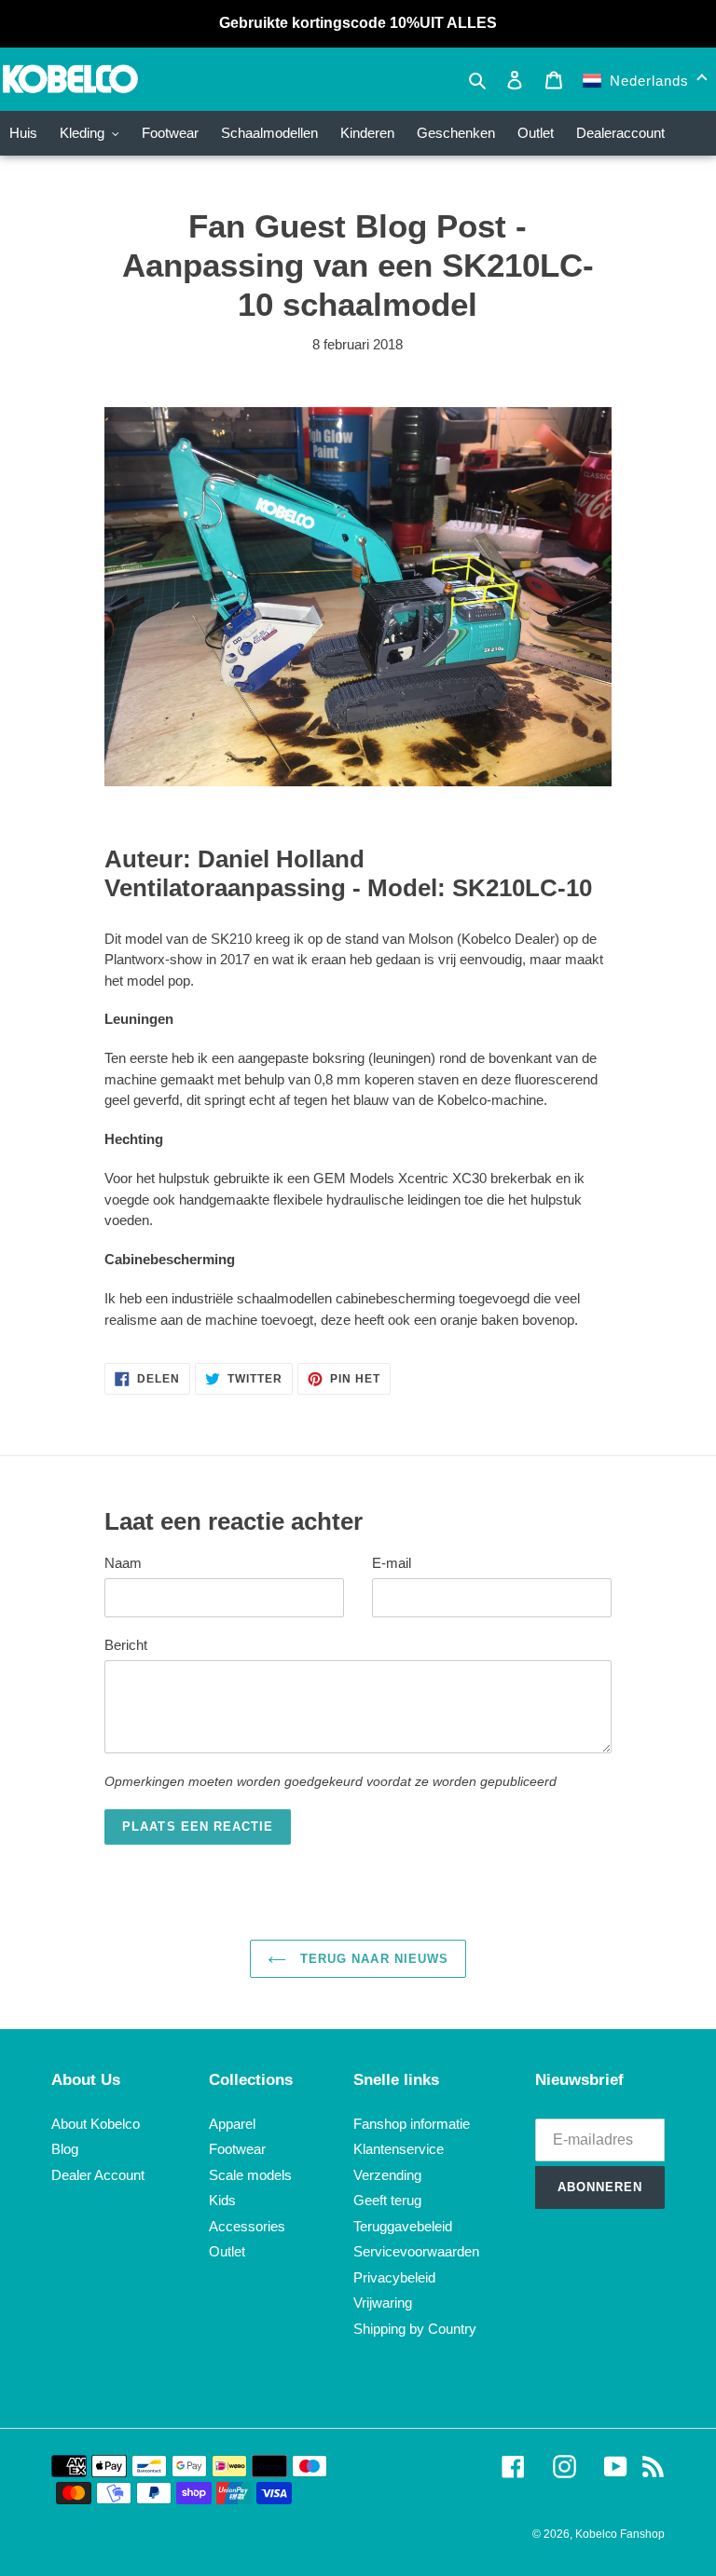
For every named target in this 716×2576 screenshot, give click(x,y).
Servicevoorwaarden (416, 2251)
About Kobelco (96, 2124)
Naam (123, 1563)
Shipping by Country (415, 2329)
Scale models (250, 2175)
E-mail (392, 1563)
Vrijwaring (383, 2303)
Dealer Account (98, 2175)
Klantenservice (399, 2149)
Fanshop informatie (412, 2124)
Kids (222, 2200)
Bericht (126, 1645)
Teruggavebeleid (403, 2226)
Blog (65, 2149)
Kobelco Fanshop (620, 2534)
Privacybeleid (394, 2277)
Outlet (227, 2251)
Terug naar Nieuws (372, 1959)
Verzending (387, 2175)
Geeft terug (387, 2200)
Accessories (247, 2226)
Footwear (237, 2149)
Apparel (232, 2124)
